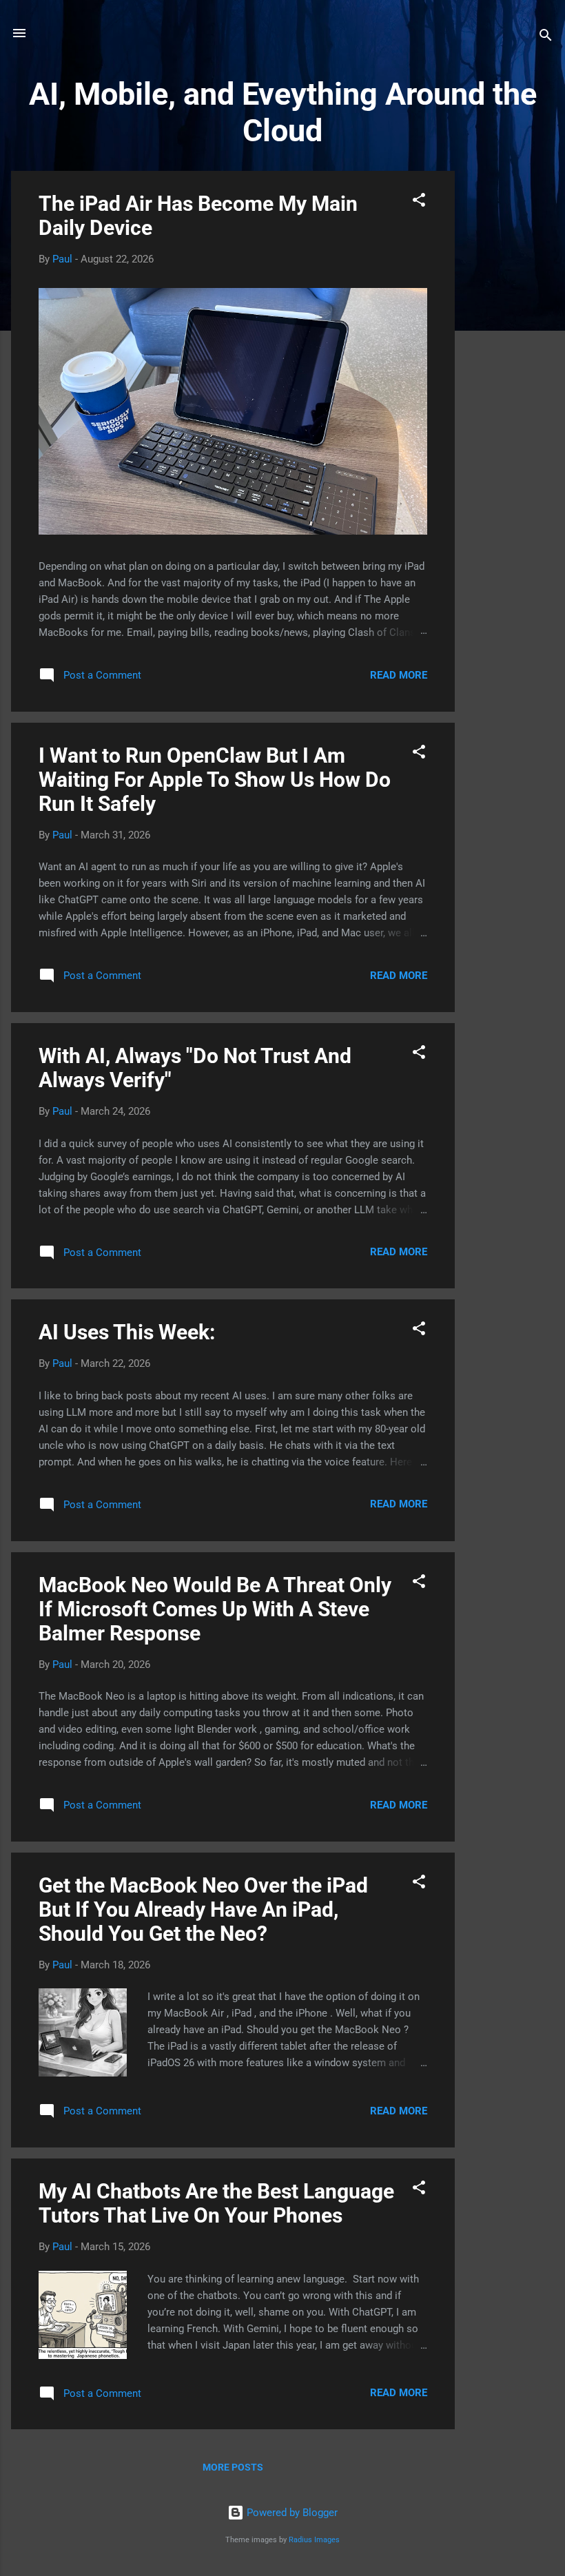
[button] (419, 202)
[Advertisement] (510, 378)
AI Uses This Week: (127, 1332)
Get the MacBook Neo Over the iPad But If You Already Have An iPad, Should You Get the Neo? (203, 1909)
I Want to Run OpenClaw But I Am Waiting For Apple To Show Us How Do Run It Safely (215, 780)
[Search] (546, 38)
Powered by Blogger (291, 2513)
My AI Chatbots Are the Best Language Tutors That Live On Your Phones (216, 2203)
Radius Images (314, 2540)
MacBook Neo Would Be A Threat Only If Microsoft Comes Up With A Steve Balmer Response (215, 1609)
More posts (233, 2467)
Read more (399, 675)
